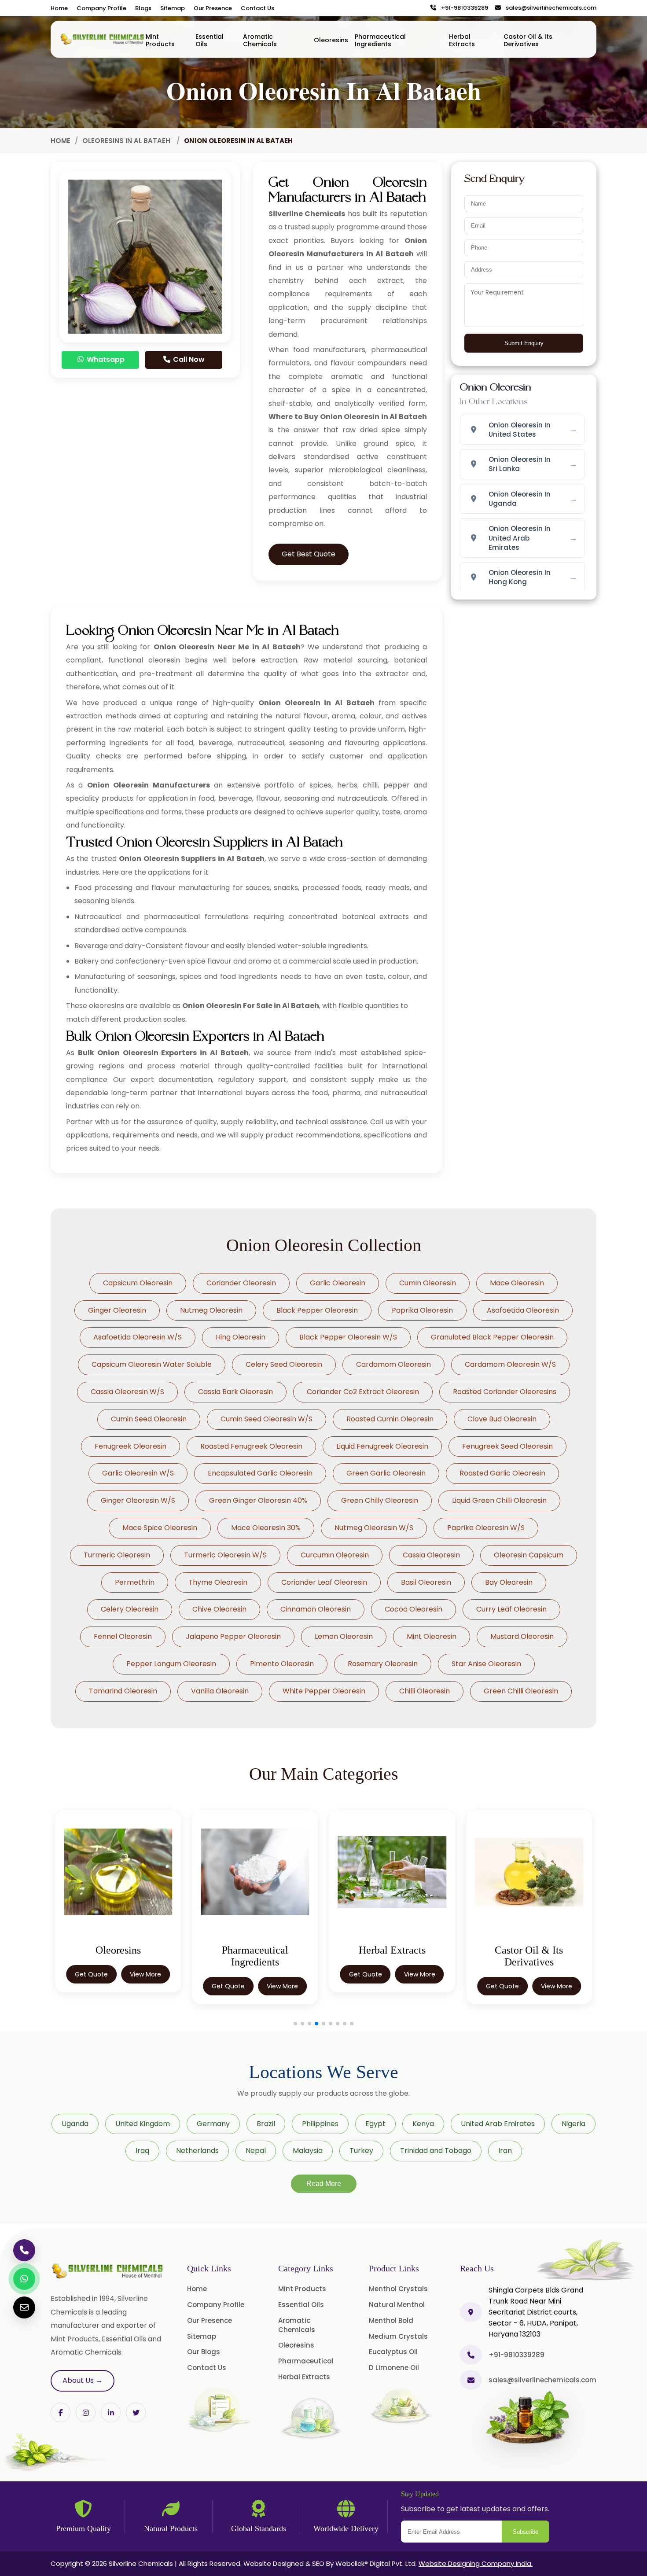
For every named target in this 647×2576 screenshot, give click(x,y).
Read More (324, 2184)
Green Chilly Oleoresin (380, 1500)
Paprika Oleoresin (422, 1310)
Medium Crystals (398, 2336)
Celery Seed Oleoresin (284, 1364)
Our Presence (213, 8)
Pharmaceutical (306, 2361)
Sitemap (173, 8)
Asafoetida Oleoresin (523, 1310)
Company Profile (101, 8)
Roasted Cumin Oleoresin (390, 1419)
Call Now (188, 359)
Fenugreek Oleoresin (131, 1446)
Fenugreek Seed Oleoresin (507, 1446)
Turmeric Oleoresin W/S (225, 1555)
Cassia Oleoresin (431, 1555)
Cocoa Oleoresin (414, 1609)
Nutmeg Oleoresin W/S (374, 1528)
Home (59, 8)
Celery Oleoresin (130, 1609)
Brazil (266, 2124)
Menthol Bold (391, 2320)
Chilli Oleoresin (425, 1691)
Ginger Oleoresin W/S (138, 1500)
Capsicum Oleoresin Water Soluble (152, 1364)
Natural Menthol (397, 2305)
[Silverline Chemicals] (103, 39)
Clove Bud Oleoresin (502, 1419)
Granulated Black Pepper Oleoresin (492, 1337)
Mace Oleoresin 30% (266, 1528)
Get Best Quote (309, 554)
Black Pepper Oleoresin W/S (348, 1337)
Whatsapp (105, 359)
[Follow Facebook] (61, 2412)
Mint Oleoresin (432, 1636)
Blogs (143, 8)
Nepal (256, 2151)
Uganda (75, 2124)
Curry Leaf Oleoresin (511, 1609)
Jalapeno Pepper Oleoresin (233, 1636)
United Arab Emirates (498, 2124)
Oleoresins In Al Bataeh (127, 141)
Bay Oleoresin (509, 1582)
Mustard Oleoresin (522, 1636)
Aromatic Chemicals (260, 40)
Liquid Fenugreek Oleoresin (382, 1446)
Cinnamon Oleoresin (316, 1609)
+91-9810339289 (463, 8)
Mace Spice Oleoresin (160, 1528)
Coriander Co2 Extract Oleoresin (363, 1392)
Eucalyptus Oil (393, 2352)
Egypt (375, 2124)
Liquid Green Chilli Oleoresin (499, 1500)
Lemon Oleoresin (344, 1636)
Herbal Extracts (462, 40)
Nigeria (573, 2124)
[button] (295, 2024)
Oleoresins (331, 40)
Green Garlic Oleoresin (386, 1473)
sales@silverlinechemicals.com (549, 8)
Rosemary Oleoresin (383, 1664)
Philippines (320, 2124)
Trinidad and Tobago (436, 2151)
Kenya (423, 2124)
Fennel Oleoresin (123, 1636)
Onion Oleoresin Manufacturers (149, 785)
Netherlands (197, 2151)
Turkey (361, 2151)
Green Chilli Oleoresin (521, 1691)
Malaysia (308, 2151)
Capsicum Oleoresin (138, 1283)
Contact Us (257, 8)
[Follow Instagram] (86, 2412)
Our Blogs (204, 2352)
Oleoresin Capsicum (529, 1555)
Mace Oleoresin (517, 1283)
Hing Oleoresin (241, 1337)
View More (82, 1974)
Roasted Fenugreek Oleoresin (251, 1446)
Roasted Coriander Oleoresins (505, 1392)
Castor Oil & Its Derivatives (528, 40)
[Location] (471, 2312)
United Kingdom (143, 2124)
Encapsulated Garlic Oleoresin (260, 1473)
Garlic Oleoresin (338, 1283)
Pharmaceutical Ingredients (380, 40)
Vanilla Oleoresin (220, 1691)
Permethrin (135, 1582)
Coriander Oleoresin (241, 1283)
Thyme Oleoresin (218, 1582)
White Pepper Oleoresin (324, 1691)
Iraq (142, 2151)
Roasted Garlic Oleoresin (502, 1473)
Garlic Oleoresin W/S (138, 1473)
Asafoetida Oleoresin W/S (138, 1337)
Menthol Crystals (398, 2289)
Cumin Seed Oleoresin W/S (267, 1419)
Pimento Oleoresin (282, 1664)
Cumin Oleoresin (428, 1283)
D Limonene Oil (394, 2368)
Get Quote (164, 1986)
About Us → (83, 2380)
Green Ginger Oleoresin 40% (258, 1500)
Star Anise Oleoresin (486, 1664)
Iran (505, 2151)
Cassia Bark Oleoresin (235, 1392)
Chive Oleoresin (219, 1609)
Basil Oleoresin (426, 1582)
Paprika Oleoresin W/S (486, 1528)
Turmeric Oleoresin (117, 1555)
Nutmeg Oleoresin (211, 1310)
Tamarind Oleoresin (123, 1691)
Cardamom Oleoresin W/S (510, 1364)
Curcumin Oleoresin (335, 1555)
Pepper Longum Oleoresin (171, 1664)
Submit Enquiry (524, 343)
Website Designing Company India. (476, 2563)
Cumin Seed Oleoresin (149, 1419)
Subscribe (526, 2532)
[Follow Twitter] (111, 2412)
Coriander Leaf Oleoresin (324, 1582)
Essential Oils (210, 40)
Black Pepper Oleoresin (317, 1310)
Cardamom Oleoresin (393, 1364)
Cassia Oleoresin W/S (127, 1392)
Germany (213, 2124)
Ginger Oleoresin (117, 1310)
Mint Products (160, 40)
